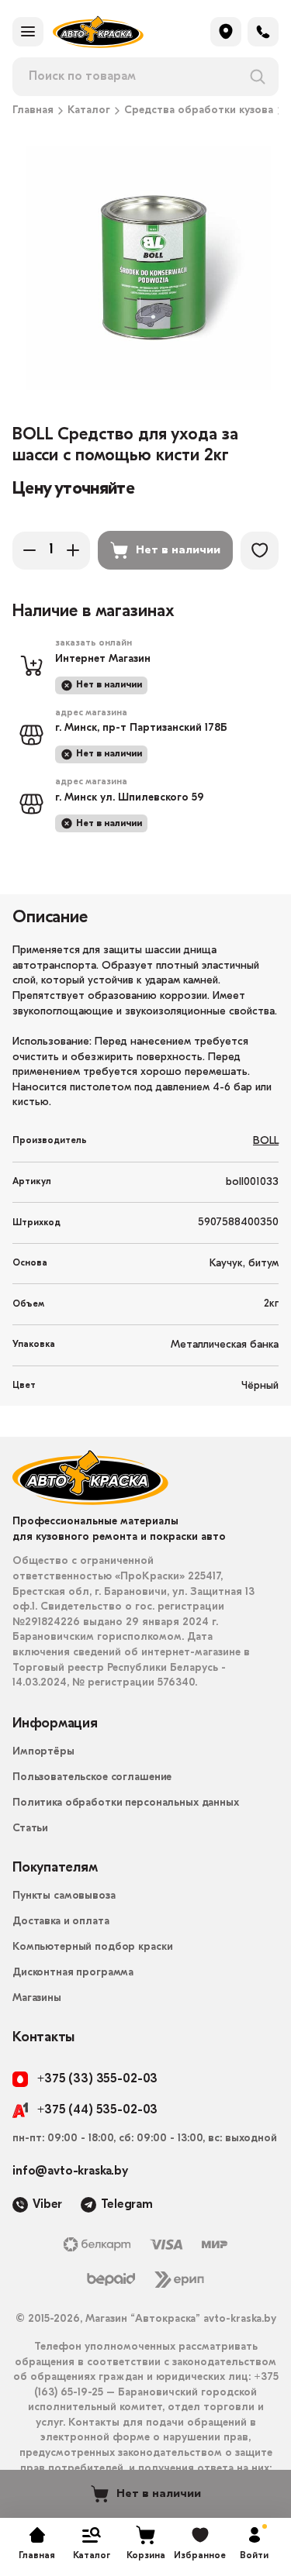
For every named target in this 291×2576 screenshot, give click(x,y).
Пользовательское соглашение (92, 1777)
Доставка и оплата (61, 1922)
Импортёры (43, 1752)
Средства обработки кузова (199, 111)
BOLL (266, 1141)
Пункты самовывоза (64, 1896)
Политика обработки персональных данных (126, 1803)
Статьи (30, 1829)
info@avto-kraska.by (70, 2171)
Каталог (89, 111)
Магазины (37, 1998)
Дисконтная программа (73, 1973)
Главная (33, 111)
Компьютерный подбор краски (92, 1947)
